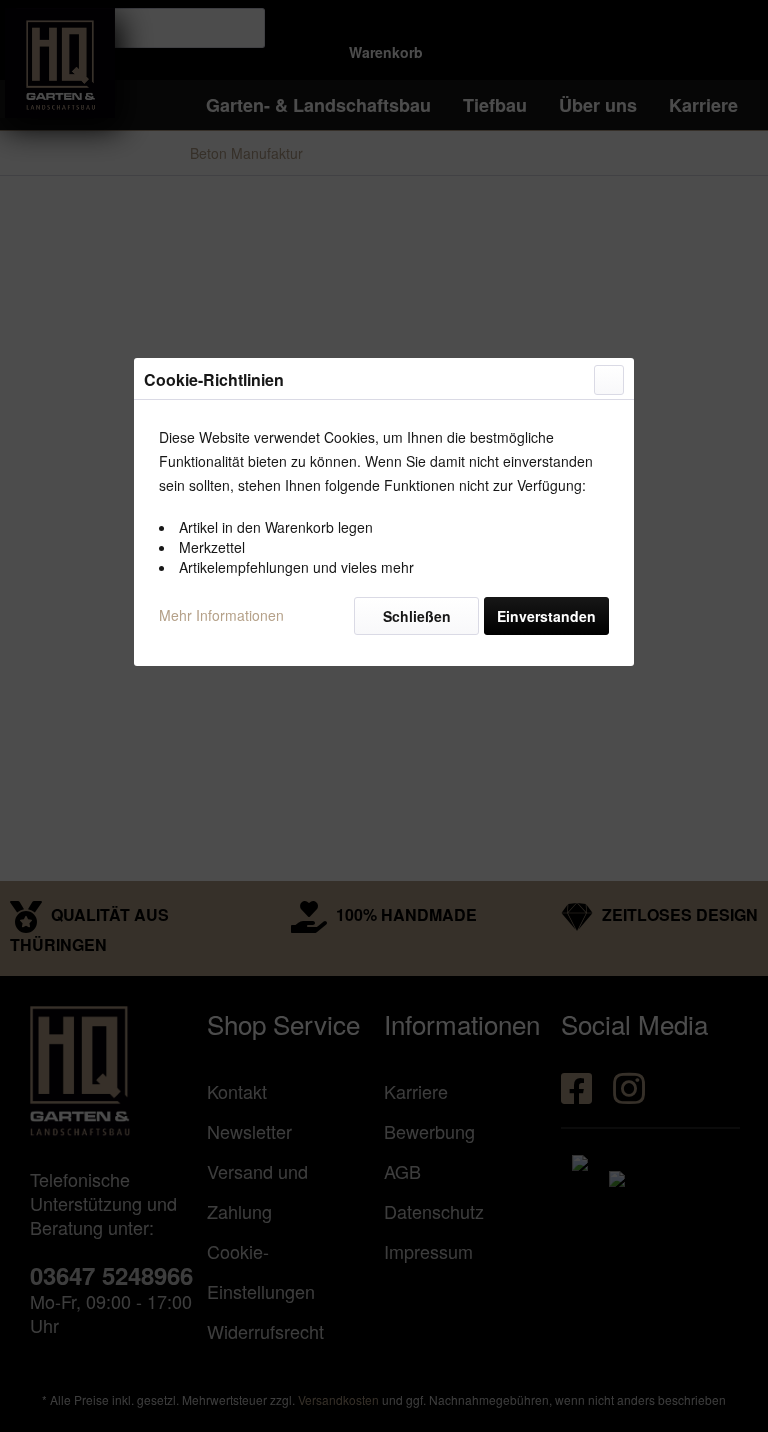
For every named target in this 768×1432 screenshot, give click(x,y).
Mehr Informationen (221, 615)
